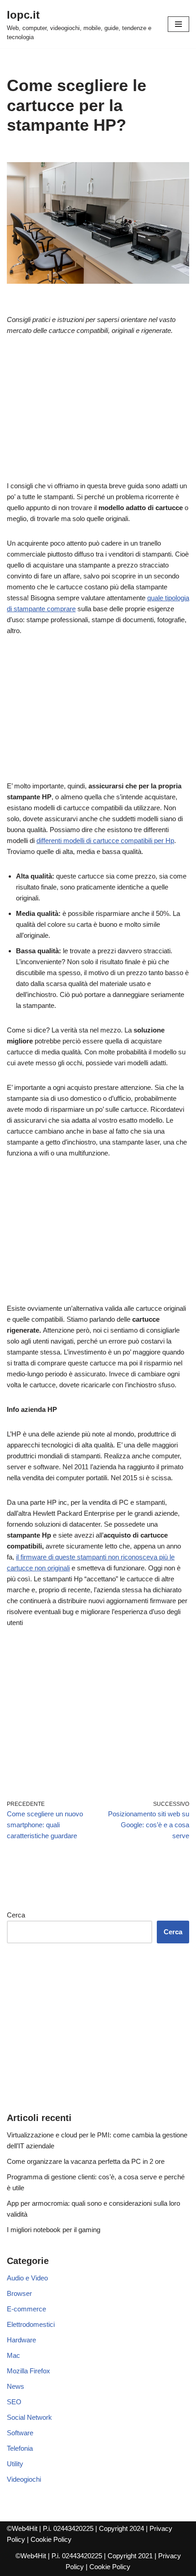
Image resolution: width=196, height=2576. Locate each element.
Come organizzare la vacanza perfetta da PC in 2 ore (86, 2161)
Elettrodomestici (31, 2324)
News (15, 2386)
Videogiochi (24, 2479)
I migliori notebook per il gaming (54, 2230)
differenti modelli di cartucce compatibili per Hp (105, 841)
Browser (19, 2293)
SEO (14, 2402)
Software (20, 2433)
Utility (15, 2464)
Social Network (29, 2417)
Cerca (16, 1915)
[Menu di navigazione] (178, 24)
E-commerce (26, 2309)
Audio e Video (27, 2278)
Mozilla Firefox (28, 2371)
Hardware (21, 2340)
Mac (13, 2355)
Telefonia (20, 2448)
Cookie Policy (51, 2539)
